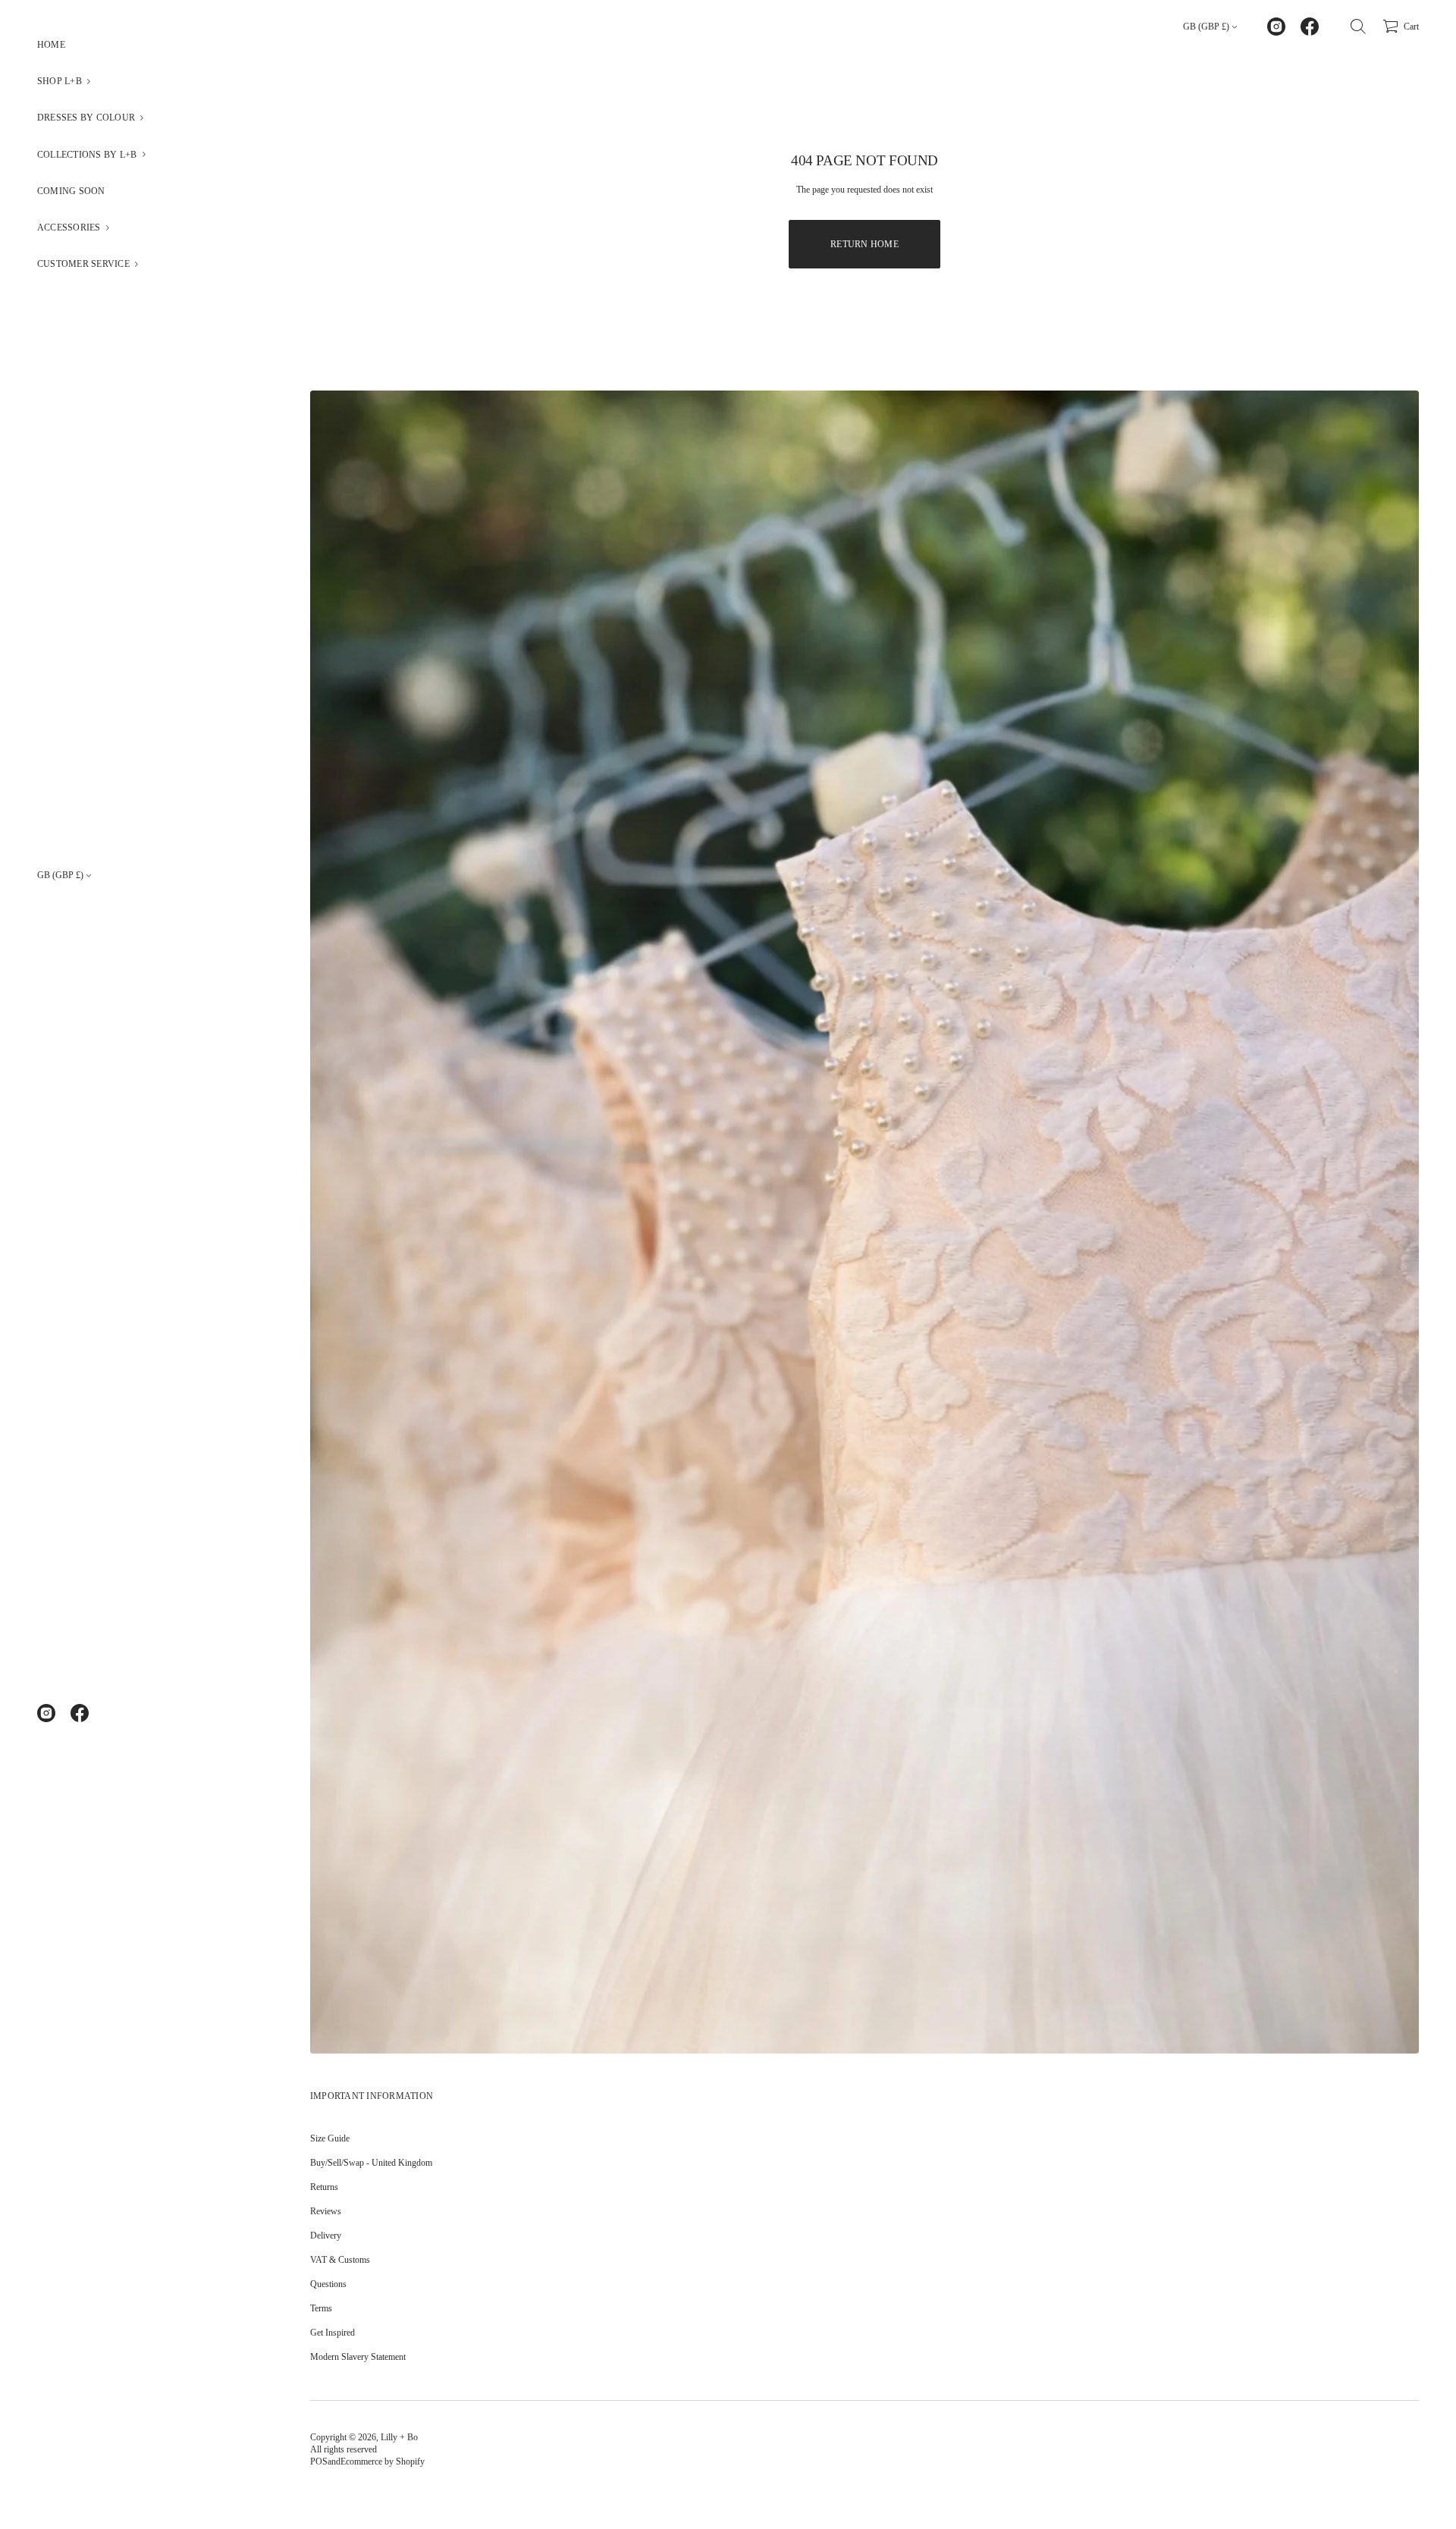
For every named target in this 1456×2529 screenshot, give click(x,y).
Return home (864, 244)
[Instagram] (46, 1713)
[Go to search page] (1358, 27)
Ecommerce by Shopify (383, 2462)
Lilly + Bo (399, 2437)
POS (319, 2462)
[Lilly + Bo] (367, 27)
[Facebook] (80, 1713)
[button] (136, 81)
